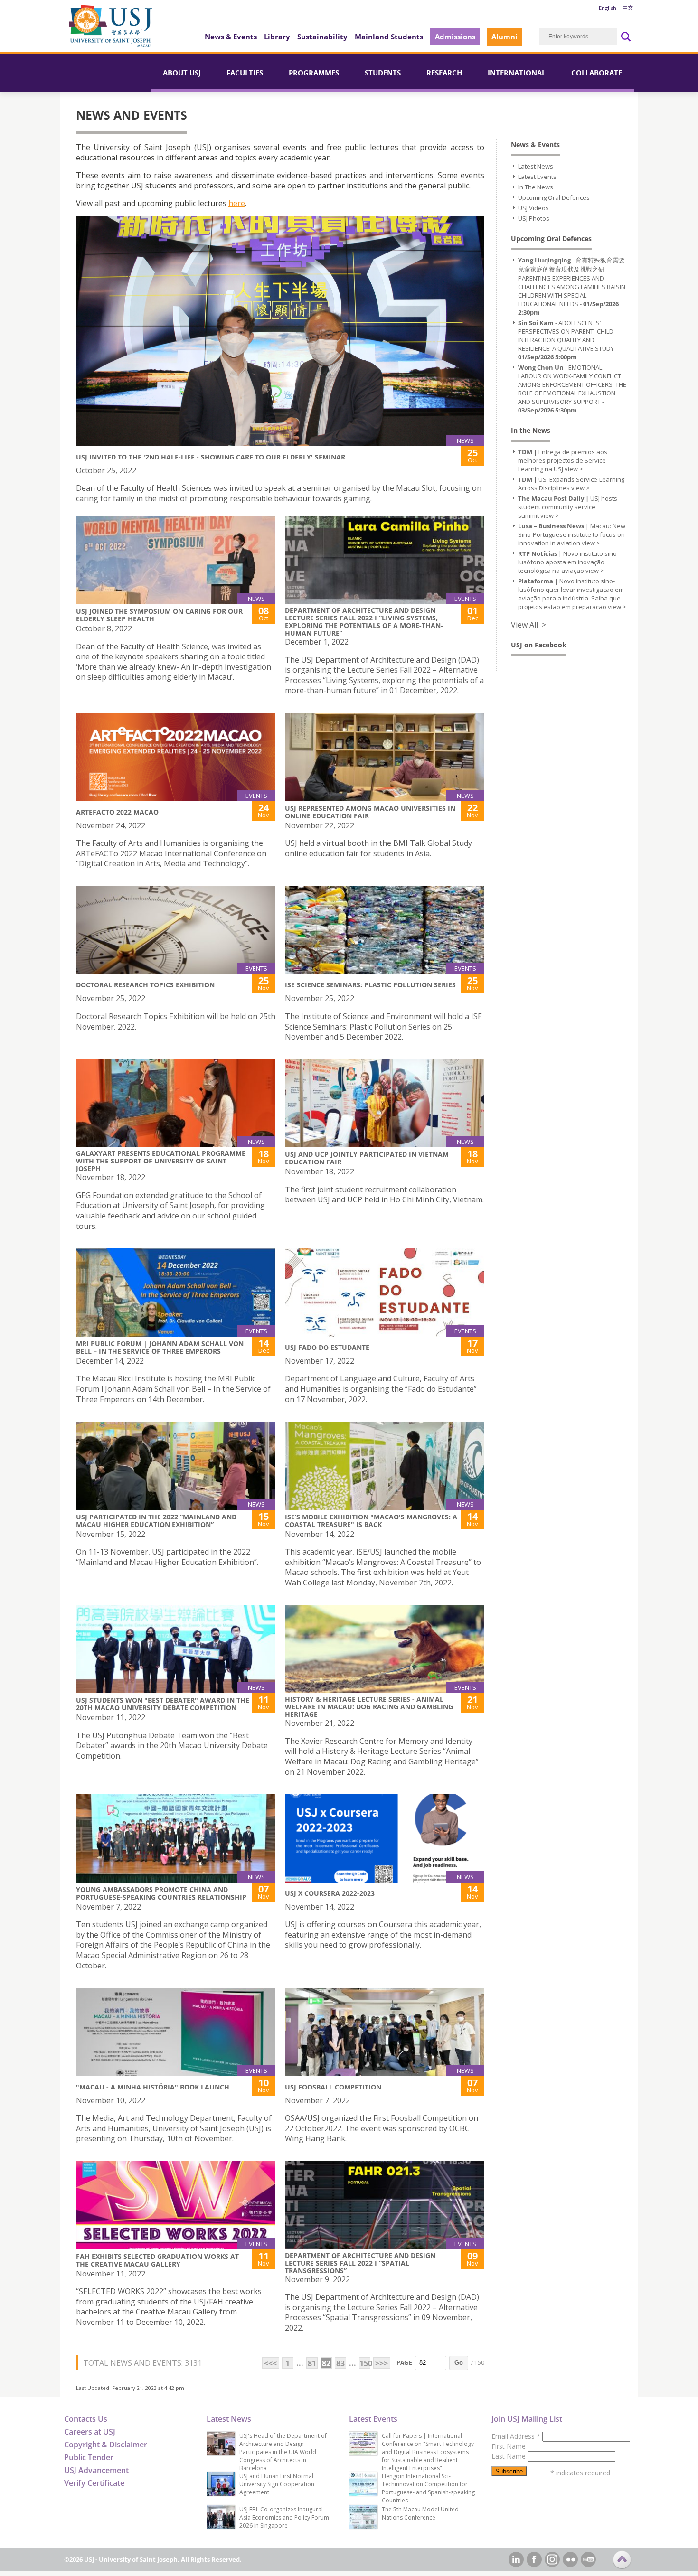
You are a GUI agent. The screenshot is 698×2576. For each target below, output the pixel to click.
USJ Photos (534, 218)
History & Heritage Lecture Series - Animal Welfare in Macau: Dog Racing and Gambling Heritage (369, 1707)
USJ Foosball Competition (333, 2087)
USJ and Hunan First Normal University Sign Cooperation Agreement (277, 2484)
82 (326, 2363)
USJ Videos (533, 208)
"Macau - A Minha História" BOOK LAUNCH (153, 2087)
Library (277, 37)
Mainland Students (389, 37)
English (608, 8)
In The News (536, 187)
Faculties (245, 73)
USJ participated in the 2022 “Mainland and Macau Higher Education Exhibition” (156, 1521)
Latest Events (537, 177)
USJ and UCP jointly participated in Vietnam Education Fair (367, 1158)
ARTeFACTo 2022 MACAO (117, 812)
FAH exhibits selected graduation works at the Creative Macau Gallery (157, 2260)
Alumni (505, 37)
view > (574, 469)
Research (444, 73)
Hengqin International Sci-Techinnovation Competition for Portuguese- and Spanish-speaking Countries (428, 2488)
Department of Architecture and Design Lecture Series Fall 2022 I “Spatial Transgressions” (360, 2263)
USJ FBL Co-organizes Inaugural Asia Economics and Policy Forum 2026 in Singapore (284, 2517)
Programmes (314, 73)
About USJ (182, 73)
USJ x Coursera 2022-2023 (330, 1893)
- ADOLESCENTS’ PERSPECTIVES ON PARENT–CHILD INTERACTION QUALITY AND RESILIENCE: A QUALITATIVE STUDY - (568, 340)
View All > (528, 625)
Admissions (455, 37)
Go (459, 2363)
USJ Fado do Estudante (327, 1347)
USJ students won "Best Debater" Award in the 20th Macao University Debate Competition (163, 1704)
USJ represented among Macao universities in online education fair (370, 812)
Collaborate (597, 73)
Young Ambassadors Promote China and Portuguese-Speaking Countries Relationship (161, 1893)
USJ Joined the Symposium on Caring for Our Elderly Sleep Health (159, 615)
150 (365, 2363)
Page (404, 2363)
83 (340, 2363)
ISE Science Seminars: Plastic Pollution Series (370, 985)
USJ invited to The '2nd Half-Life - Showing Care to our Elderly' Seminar (211, 457)
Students (383, 73)
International (517, 73)
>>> (382, 2363)
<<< (270, 2363)
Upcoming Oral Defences (554, 197)
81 (312, 2363)
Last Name (509, 2456)
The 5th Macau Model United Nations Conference (420, 2513)
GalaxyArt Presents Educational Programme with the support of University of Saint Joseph (161, 1161)
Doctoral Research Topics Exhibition (145, 985)
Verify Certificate (94, 2483)
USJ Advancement (96, 2470)
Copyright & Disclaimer (106, 2445)
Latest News (536, 166)
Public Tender (89, 2457)
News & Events (231, 37)
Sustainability (322, 37)
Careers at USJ (90, 2432)
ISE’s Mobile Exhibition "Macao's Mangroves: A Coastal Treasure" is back (371, 1521)
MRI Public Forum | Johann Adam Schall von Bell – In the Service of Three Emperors (160, 1347)
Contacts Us (86, 2419)
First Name (509, 2446)
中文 (628, 8)
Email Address (516, 2436)
